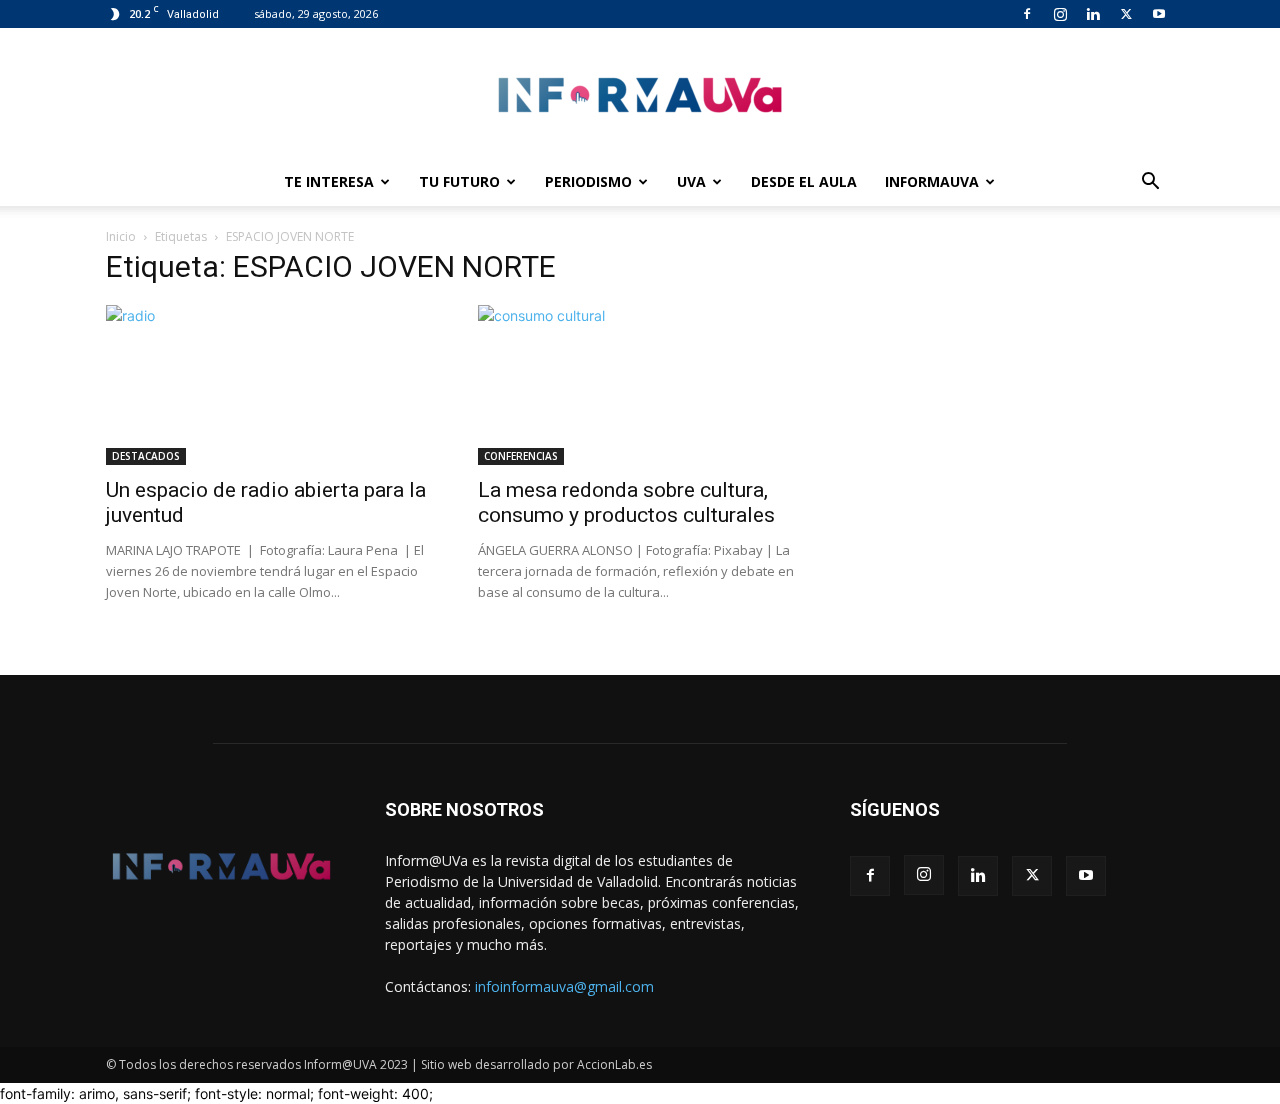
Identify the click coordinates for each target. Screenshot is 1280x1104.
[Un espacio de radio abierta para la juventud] (268, 385)
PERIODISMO (588, 181)
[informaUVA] (640, 94)
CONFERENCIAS (521, 456)
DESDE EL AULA (804, 181)
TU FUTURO (459, 181)
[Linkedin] (1093, 14)
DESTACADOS (146, 456)
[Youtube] (1159, 14)
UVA (691, 181)
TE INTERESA (329, 181)
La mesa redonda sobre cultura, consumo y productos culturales (626, 502)
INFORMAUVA (932, 181)
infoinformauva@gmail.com (564, 986)
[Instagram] (1060, 14)
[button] (1150, 183)
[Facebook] (1027, 14)
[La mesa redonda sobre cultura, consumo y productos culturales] (640, 385)
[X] (1126, 14)
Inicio (121, 236)
